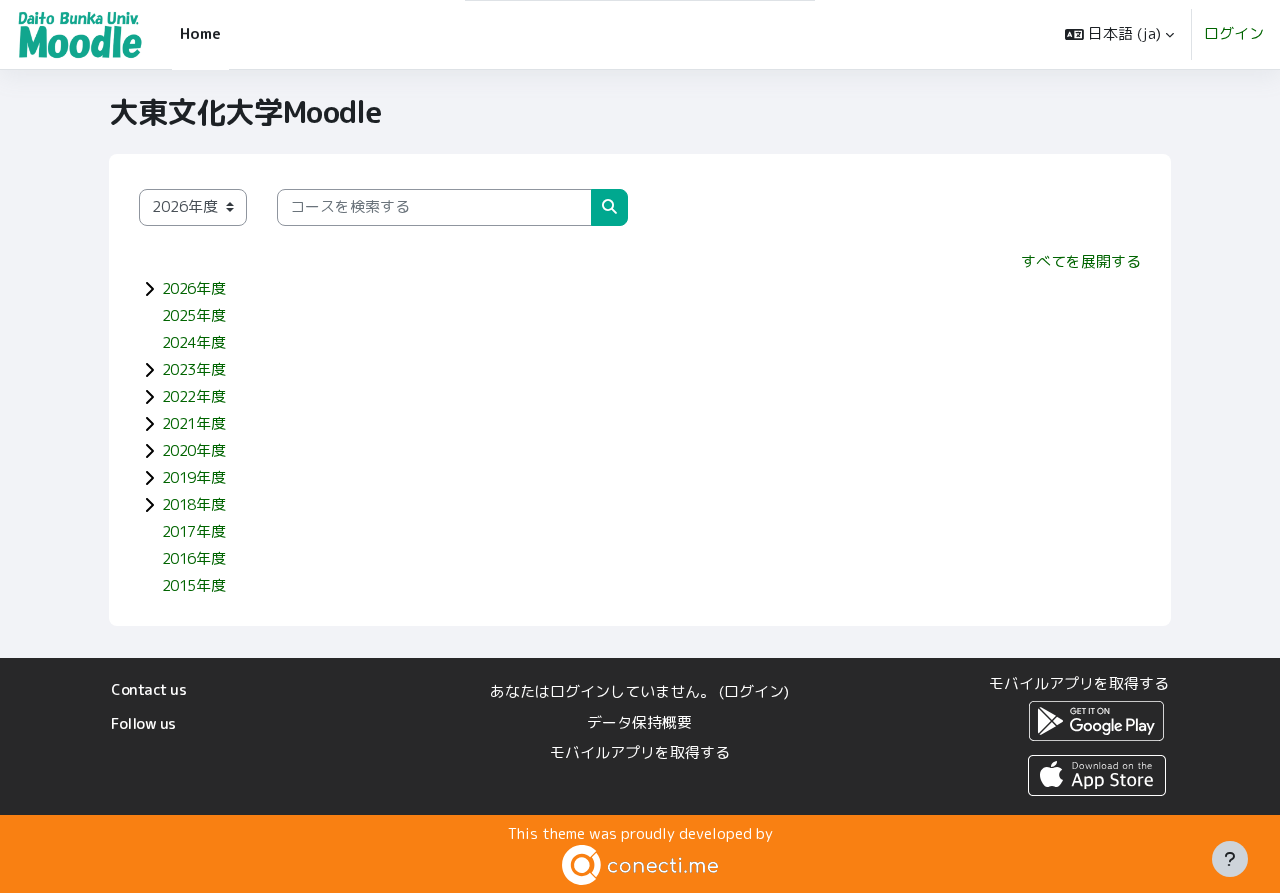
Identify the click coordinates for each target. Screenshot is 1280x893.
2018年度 (193, 504)
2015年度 (193, 585)
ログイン (1234, 33)
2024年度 (193, 342)
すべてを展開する (1081, 261)
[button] (1119, 34)
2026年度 (193, 288)
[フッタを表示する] (1230, 859)
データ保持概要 (639, 722)
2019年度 (193, 477)
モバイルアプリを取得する (640, 752)
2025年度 (193, 315)
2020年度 (193, 450)
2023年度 (193, 369)
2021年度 (193, 423)
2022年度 (193, 396)
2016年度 (193, 558)
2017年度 (193, 531)
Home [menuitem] (200, 33)
